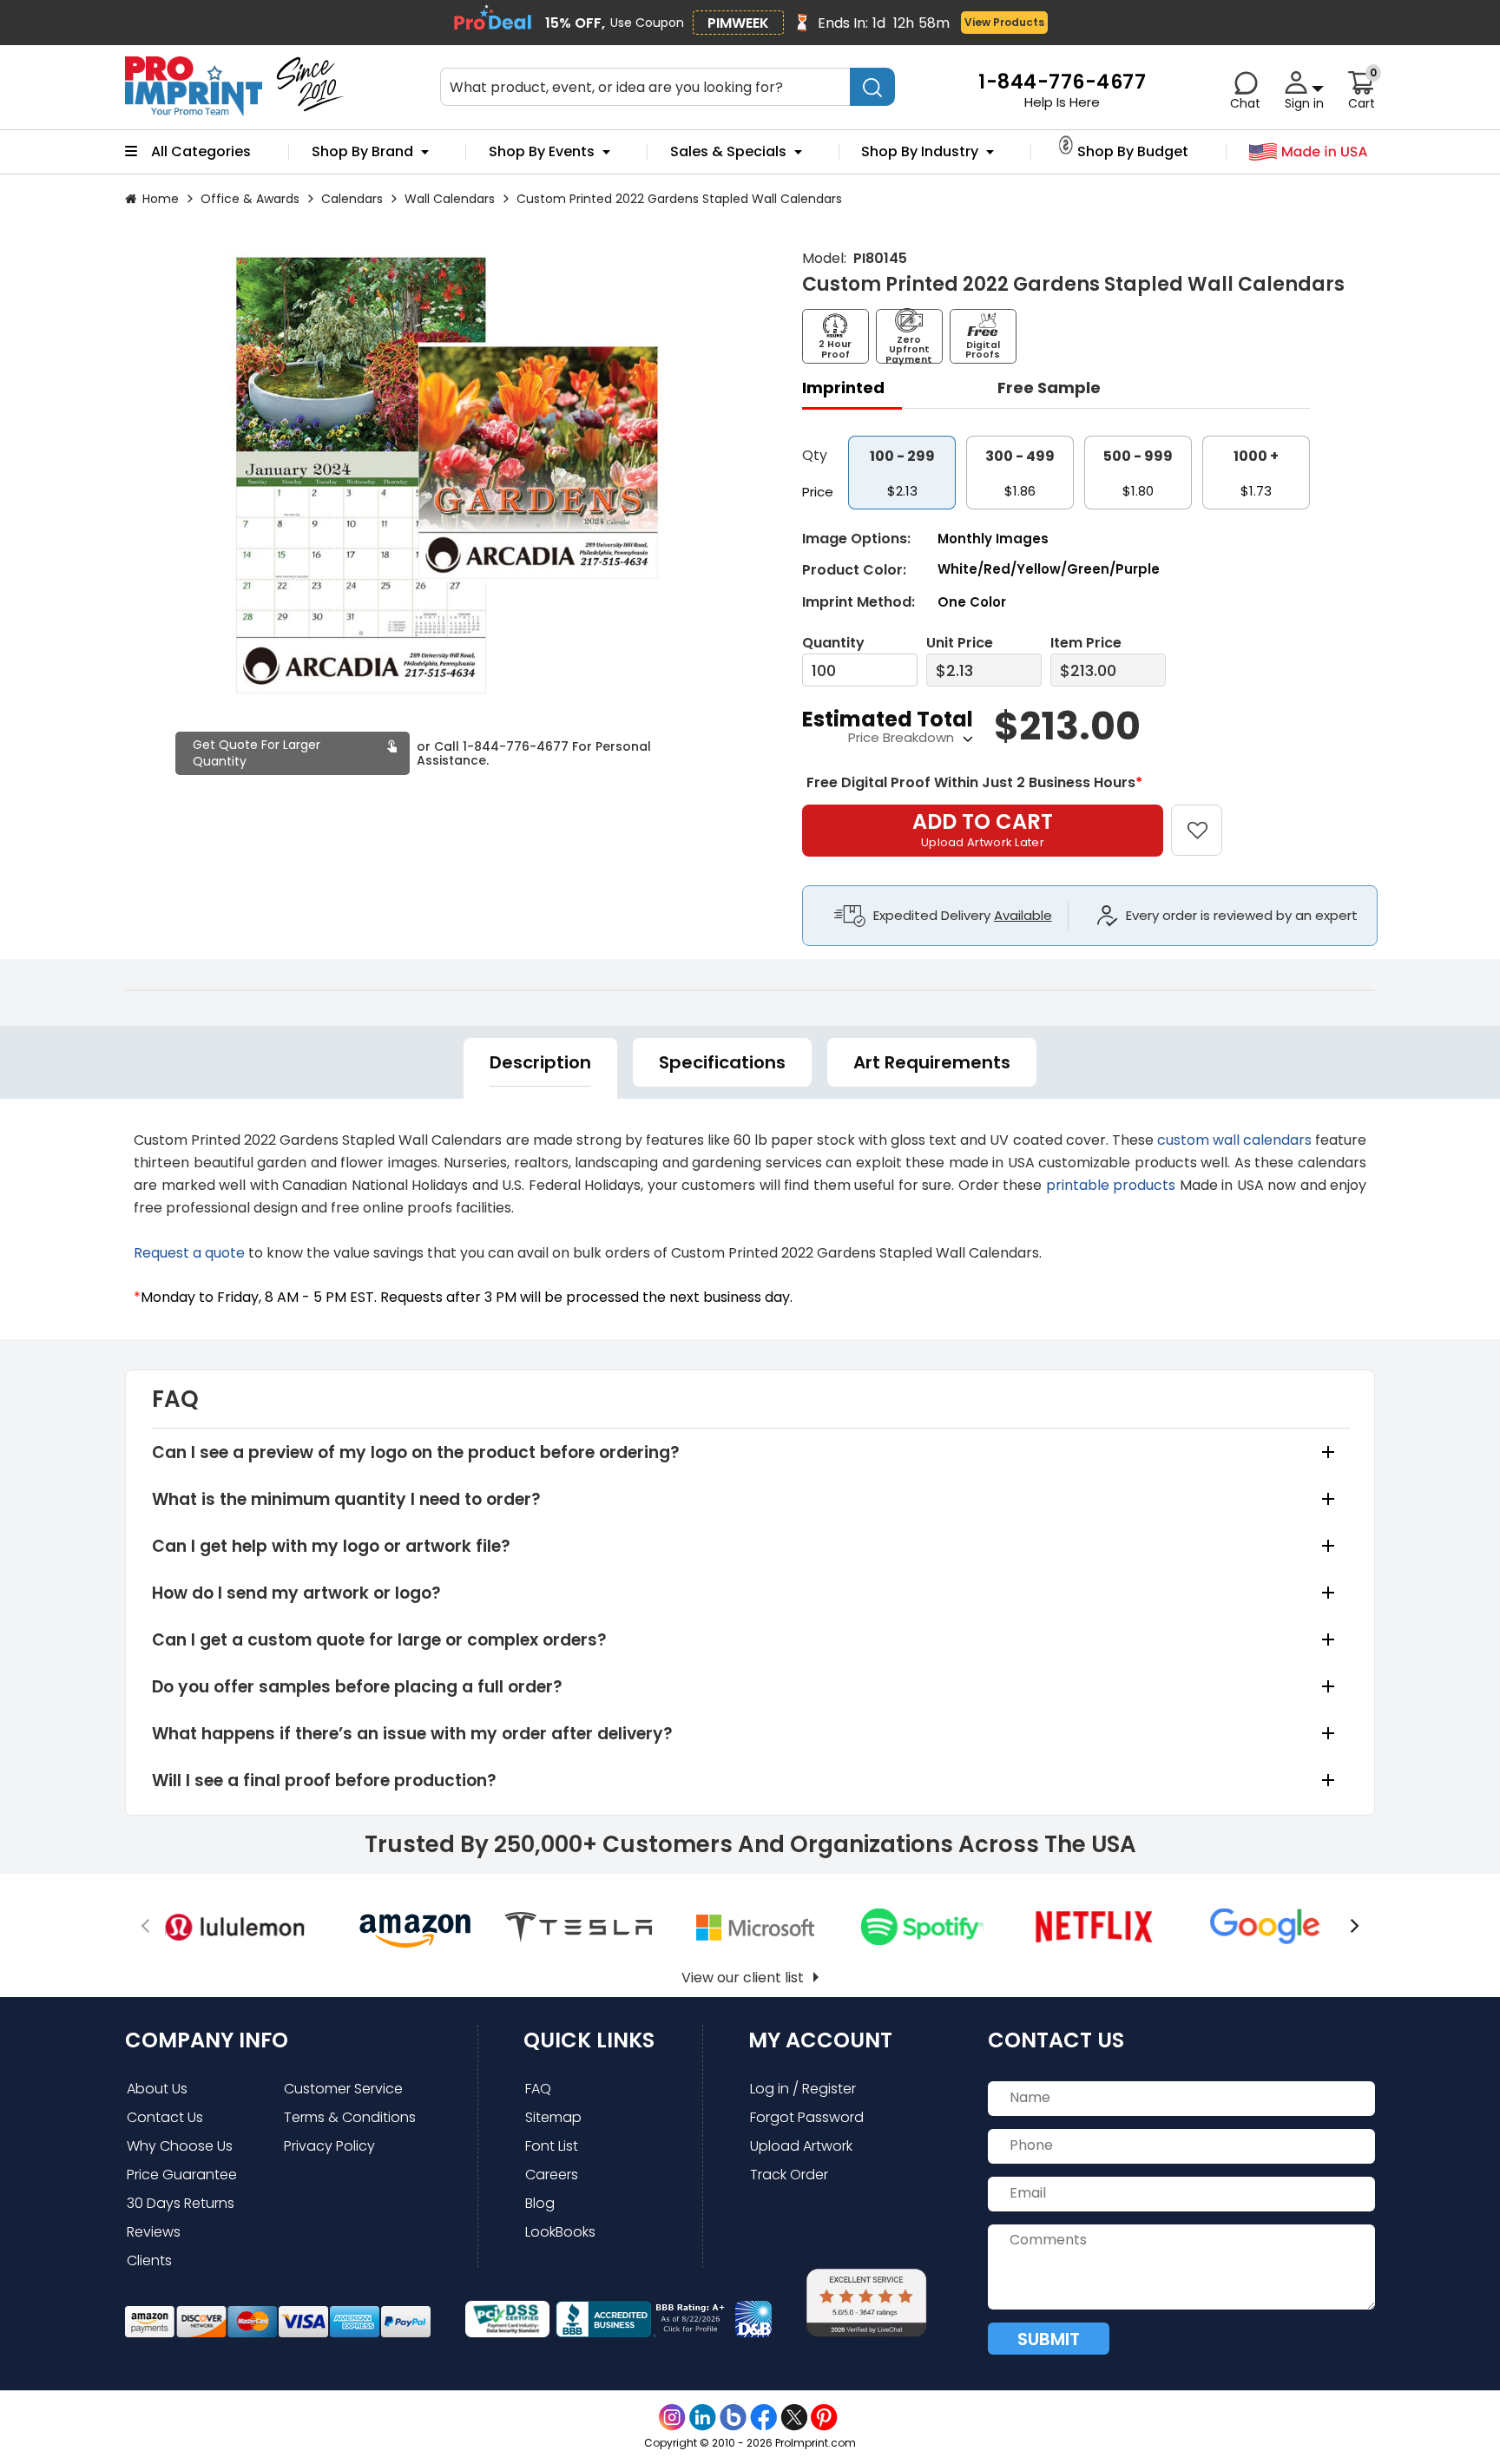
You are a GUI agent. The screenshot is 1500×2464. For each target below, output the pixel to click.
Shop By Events (542, 152)
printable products (1111, 1185)
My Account (820, 2040)
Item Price (1086, 643)
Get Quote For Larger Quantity (257, 753)
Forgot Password (807, 2117)
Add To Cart (983, 829)
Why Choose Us (180, 2146)
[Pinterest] (824, 2418)
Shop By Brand (362, 152)
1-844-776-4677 (516, 746)
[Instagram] (672, 2418)
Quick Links (589, 2040)
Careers (552, 2175)
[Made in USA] (1309, 152)
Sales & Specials (728, 152)
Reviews (154, 2232)
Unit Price (960, 643)
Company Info (207, 2040)
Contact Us (165, 2117)
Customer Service (343, 2089)
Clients (149, 2260)
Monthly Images (993, 539)
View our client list (743, 1978)
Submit (1049, 2339)
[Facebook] (763, 2418)
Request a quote (189, 1253)
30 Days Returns (181, 2203)
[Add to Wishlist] (1207, 818)
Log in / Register (803, 2089)
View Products (1004, 22)
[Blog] (733, 2418)
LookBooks (560, 2232)
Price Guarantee (182, 2175)
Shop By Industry (920, 152)
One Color (972, 602)
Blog (540, 2203)
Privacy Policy (329, 2146)
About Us (157, 2089)
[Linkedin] (703, 2418)
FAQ (538, 2089)
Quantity (833, 643)
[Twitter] (794, 2418)
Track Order (789, 2175)
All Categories (201, 152)
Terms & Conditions (350, 2117)
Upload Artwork (801, 2146)
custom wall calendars (1234, 1140)
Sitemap (553, 2117)
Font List (552, 2146)
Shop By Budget (1133, 152)
